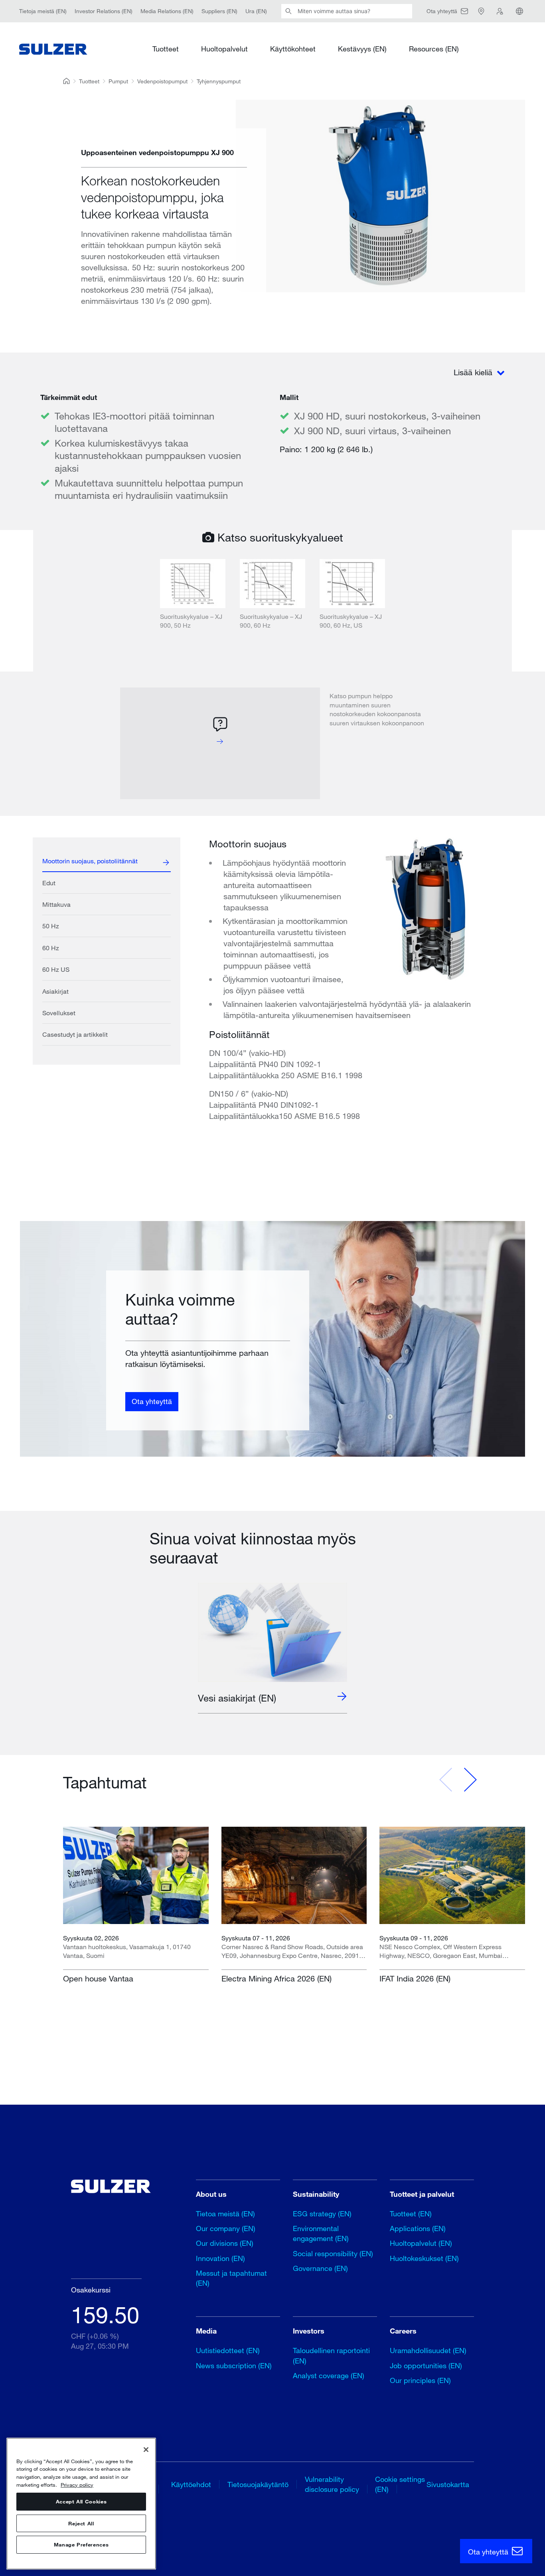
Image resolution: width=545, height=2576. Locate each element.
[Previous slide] (446, 1780)
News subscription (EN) (234, 2365)
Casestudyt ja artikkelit (75, 1034)
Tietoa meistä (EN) (225, 2214)
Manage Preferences (81, 2545)
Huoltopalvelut (224, 49)
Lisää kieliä (474, 372)
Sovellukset (59, 1013)
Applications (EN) (418, 2228)
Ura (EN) (256, 11)
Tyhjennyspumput (219, 81)
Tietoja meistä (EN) (43, 11)
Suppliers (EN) (219, 11)
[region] (81, 2504)
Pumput (118, 81)
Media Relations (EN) (167, 11)
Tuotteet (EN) (411, 2214)
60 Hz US (56, 969)
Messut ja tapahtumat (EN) (231, 2278)
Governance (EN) (320, 2268)
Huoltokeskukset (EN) (424, 2258)
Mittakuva (56, 904)
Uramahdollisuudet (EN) (428, 2350)
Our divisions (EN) (225, 2243)
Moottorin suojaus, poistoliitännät (90, 861)
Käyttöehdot (191, 2484)
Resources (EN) (434, 49)
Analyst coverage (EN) (329, 2375)
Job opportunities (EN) (426, 2365)
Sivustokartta (448, 2484)
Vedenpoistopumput (162, 81)
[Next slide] (470, 1780)
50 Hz (51, 926)
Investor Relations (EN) (104, 11)
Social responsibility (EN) (333, 2253)
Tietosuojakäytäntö (258, 2484)
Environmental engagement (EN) (321, 2233)
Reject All (81, 2523)
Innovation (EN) (220, 2258)
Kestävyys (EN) (362, 49)
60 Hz (51, 948)
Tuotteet (166, 49)
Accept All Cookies (81, 2502)
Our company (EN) (226, 2228)
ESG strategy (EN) (322, 2214)
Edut (49, 883)
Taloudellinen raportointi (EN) (331, 2355)
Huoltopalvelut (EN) (421, 2243)
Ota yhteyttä (152, 1402)
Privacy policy (77, 2485)
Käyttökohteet (293, 49)
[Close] (146, 2450)
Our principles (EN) (420, 2380)
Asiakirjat (55, 991)
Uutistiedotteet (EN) (228, 2350)
